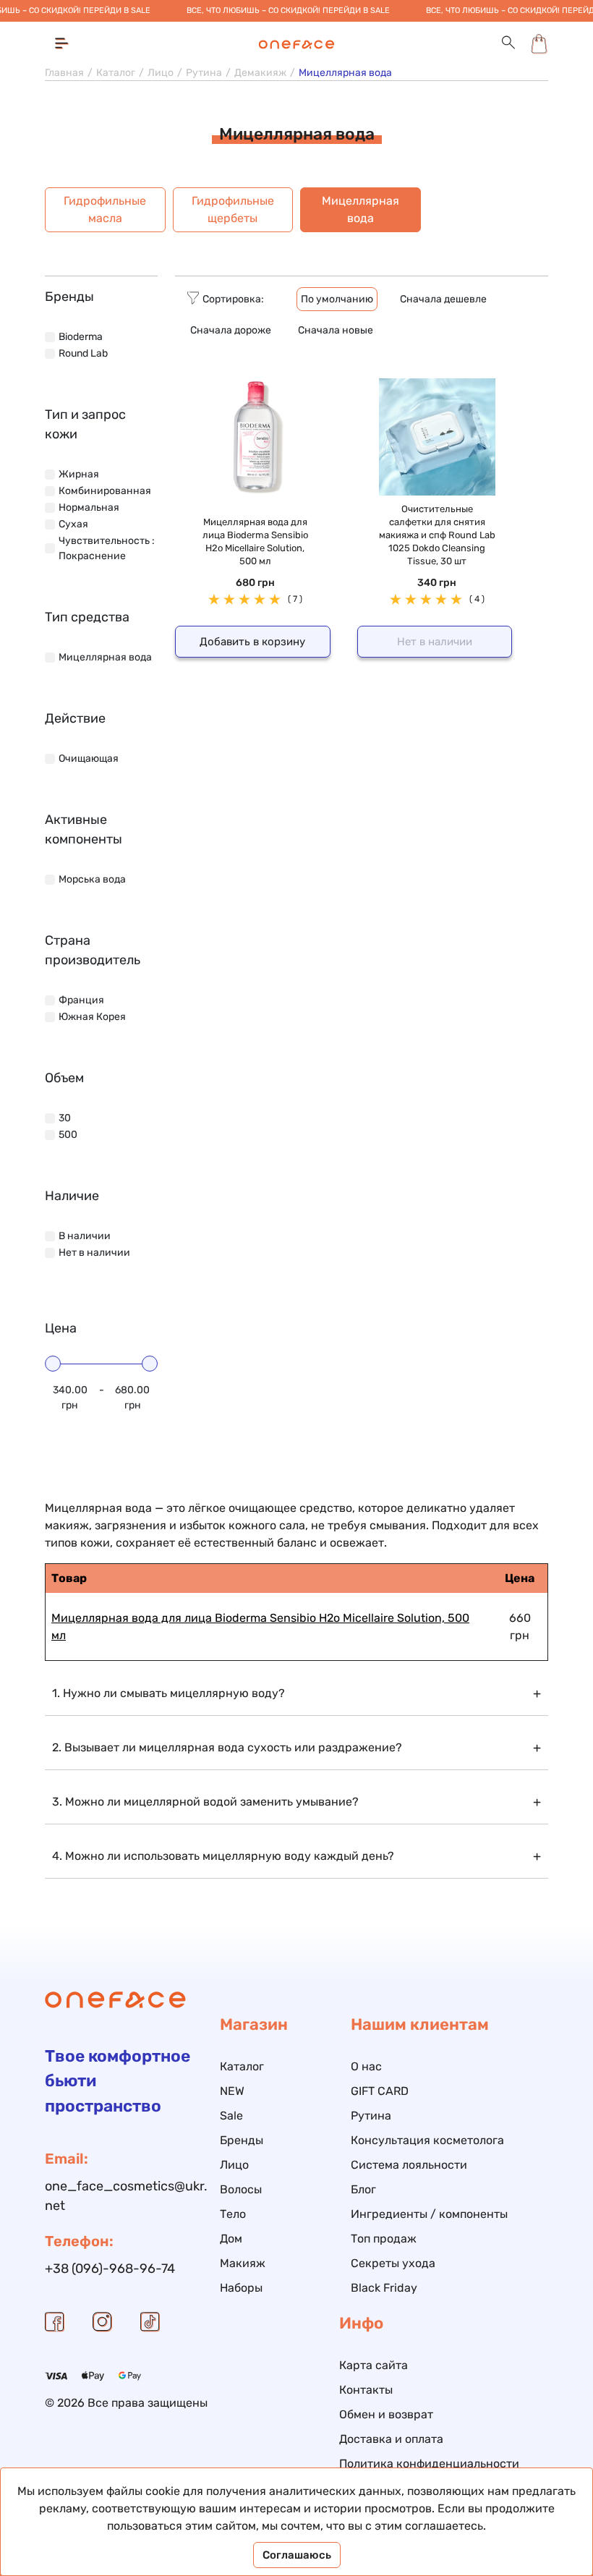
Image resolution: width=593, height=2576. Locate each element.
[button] (508, 43)
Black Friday (384, 2288)
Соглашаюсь (297, 2555)
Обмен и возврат (386, 2414)
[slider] (53, 1364)
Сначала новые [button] (336, 330)
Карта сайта (374, 2365)
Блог (363, 2189)
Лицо (161, 73)
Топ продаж (384, 2239)
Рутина (204, 73)
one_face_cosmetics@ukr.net (126, 2196)
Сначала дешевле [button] (443, 299)
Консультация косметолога (427, 2140)
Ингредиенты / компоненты (429, 2214)
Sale (231, 2116)
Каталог (116, 73)
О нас (366, 2066)
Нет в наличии (435, 642)
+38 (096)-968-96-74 (110, 2269)
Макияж (243, 2263)
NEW (232, 2091)
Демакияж (260, 73)
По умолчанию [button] (337, 299)
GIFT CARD (380, 2091)
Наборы (241, 2288)
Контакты (366, 2390)
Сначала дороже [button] (231, 330)
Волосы (241, 2189)
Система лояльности (409, 2165)
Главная (64, 73)
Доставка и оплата (391, 2439)
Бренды (242, 2140)
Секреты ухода (393, 2263)
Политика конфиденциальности (429, 2464)
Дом (231, 2239)
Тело (233, 2214)
